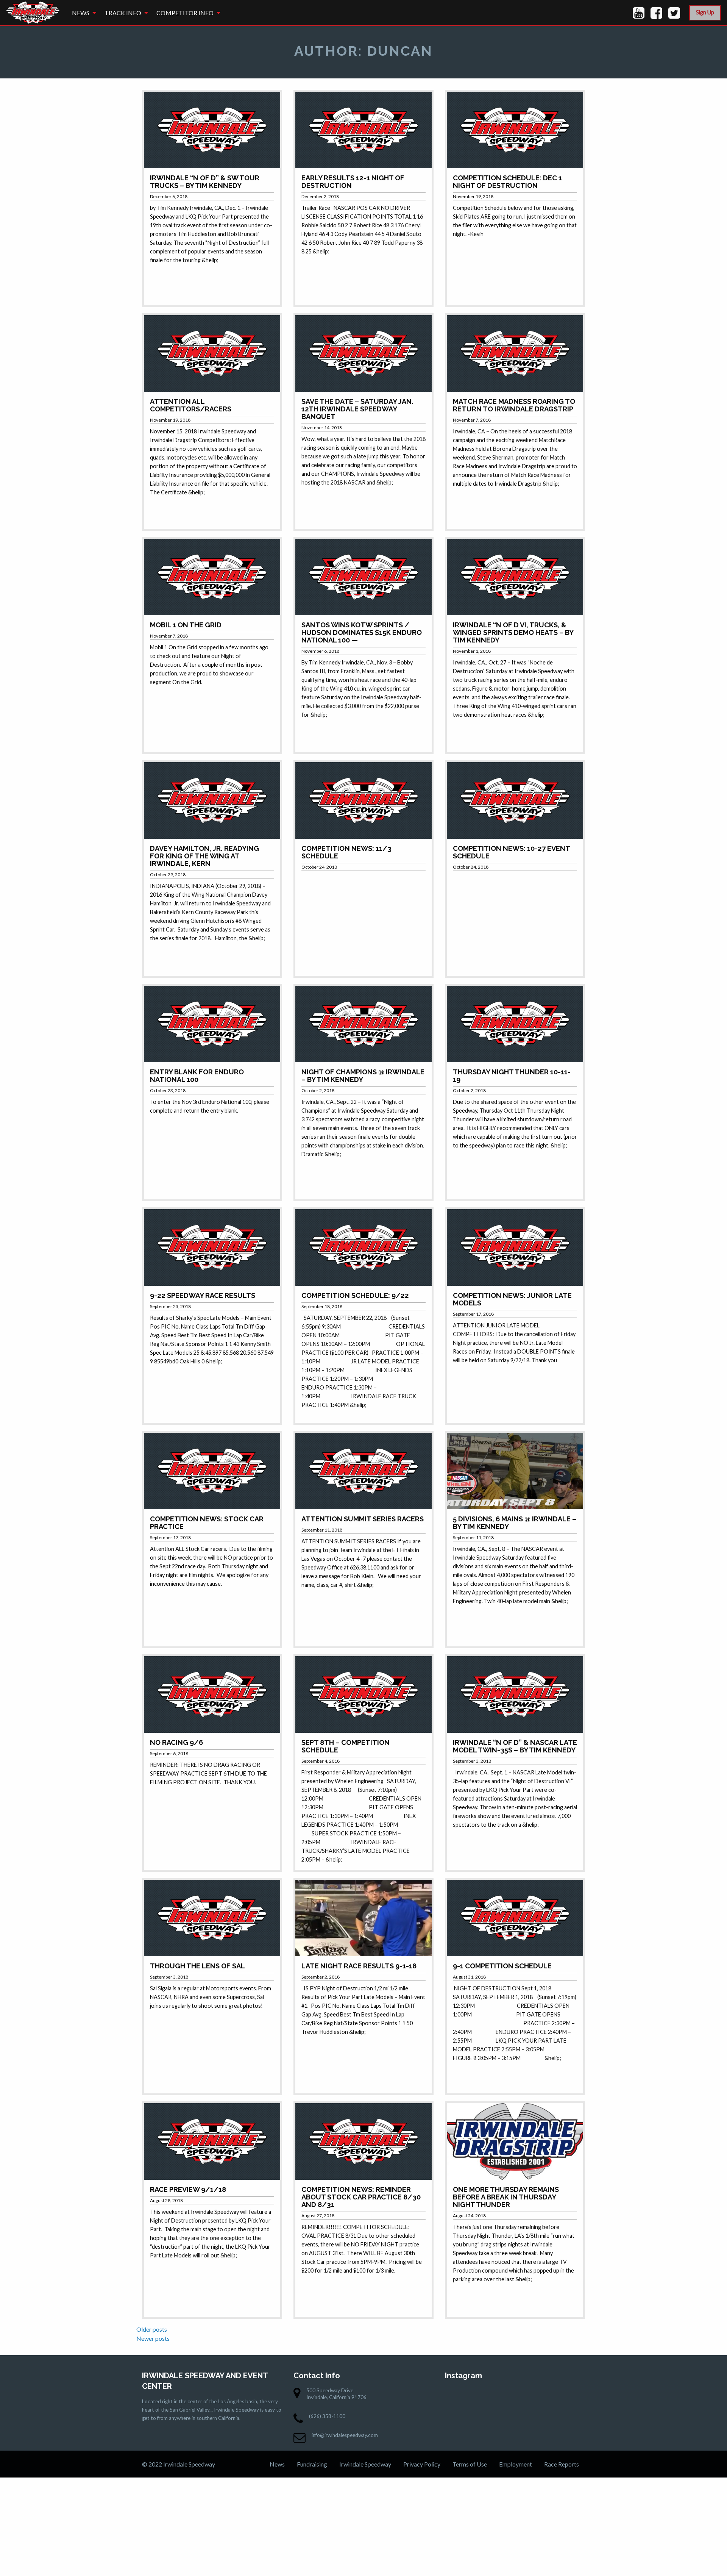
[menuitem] (82, 13)
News (81, 13)
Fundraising (312, 2464)
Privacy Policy (422, 2464)
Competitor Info (185, 13)
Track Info (123, 13)
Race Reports (562, 2464)
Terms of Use (470, 2464)
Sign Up (705, 12)
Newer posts (153, 2338)
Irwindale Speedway (365, 2464)
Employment (516, 2464)
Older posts (152, 2329)
